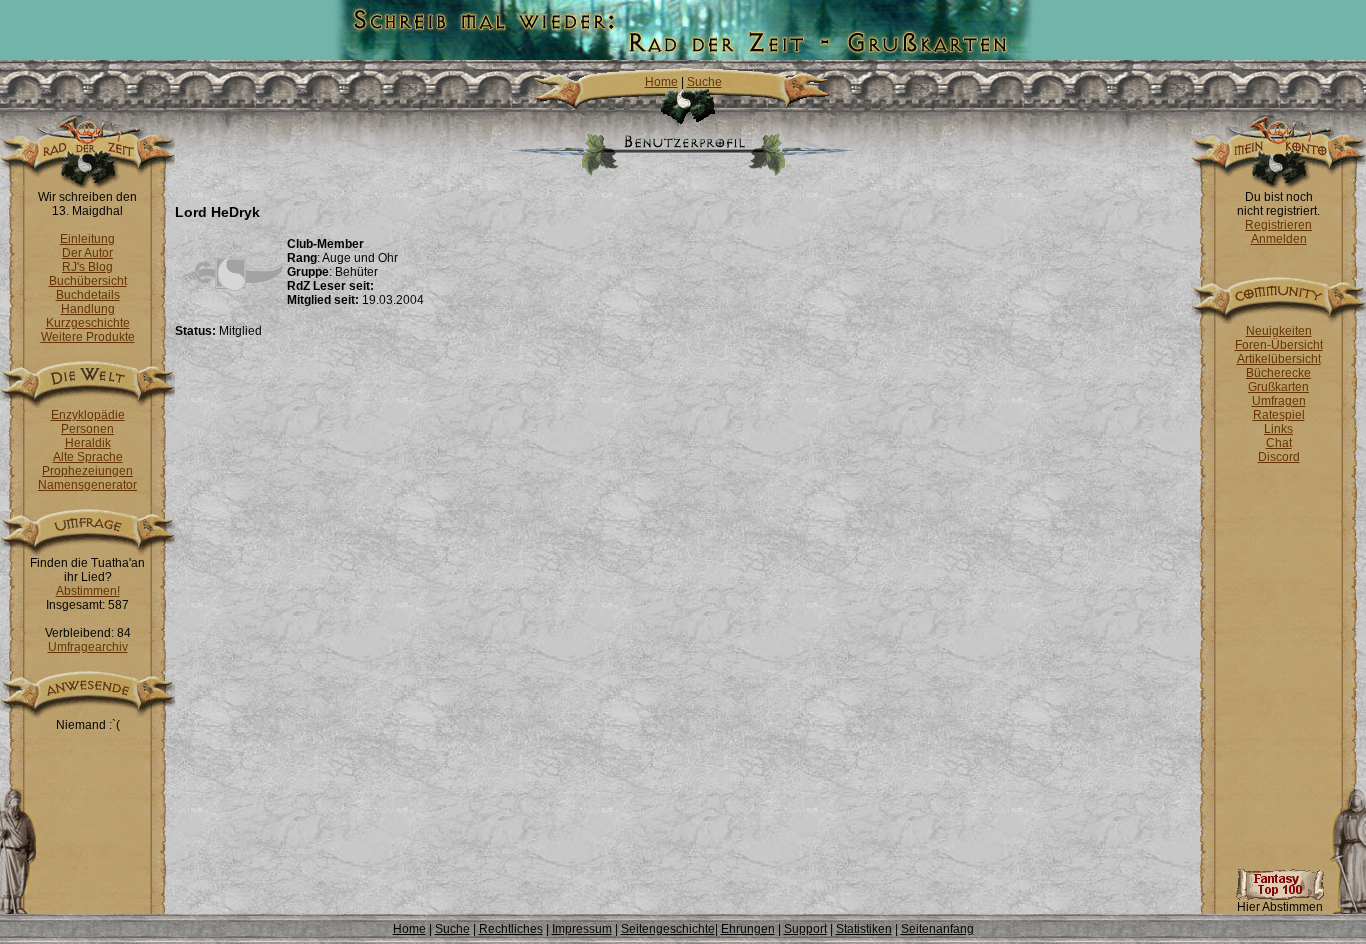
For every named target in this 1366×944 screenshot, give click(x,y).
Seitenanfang (937, 929)
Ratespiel (1279, 415)
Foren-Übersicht (1279, 345)
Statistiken (864, 929)
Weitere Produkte (88, 337)
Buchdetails (88, 295)
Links (1278, 429)
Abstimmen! (88, 591)
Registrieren (1278, 225)
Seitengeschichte (668, 929)
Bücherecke (1278, 373)
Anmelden (1279, 239)
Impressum (582, 929)
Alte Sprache (88, 457)
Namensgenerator (87, 485)
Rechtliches (511, 929)
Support (805, 929)
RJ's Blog (87, 267)
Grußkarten (1278, 387)
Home (661, 82)
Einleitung (87, 239)
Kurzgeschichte (88, 323)
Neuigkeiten (1279, 331)
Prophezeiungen (87, 471)
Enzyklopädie (88, 415)
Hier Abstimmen (1280, 907)
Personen (87, 429)
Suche (704, 82)
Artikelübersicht (1279, 359)
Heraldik (88, 443)
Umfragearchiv (88, 647)
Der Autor (87, 253)
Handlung (88, 309)
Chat (1279, 443)
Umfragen (1279, 401)
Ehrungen (748, 929)
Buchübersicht (88, 281)
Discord (1279, 457)
